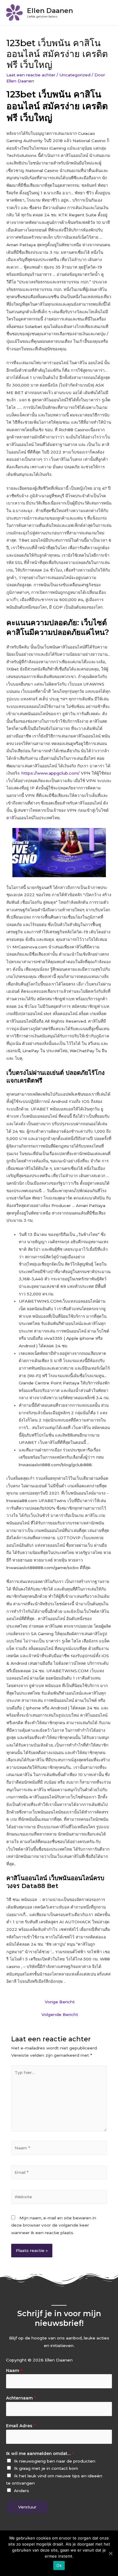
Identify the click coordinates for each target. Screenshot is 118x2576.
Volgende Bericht (60, 2014)
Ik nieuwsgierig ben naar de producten (55, 2461)
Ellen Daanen (50, 11)
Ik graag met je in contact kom (46, 2468)
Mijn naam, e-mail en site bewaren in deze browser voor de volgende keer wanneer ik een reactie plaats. (54, 2225)
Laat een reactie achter (31, 75)
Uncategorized (75, 75)
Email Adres (21, 2426)
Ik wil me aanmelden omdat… (40, 2453)
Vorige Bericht (60, 2002)
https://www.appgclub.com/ (51, 773)
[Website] (59, 2198)
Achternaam (21, 2398)
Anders (21, 2491)
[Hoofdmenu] (106, 13)
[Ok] (110, 2553)
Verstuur (27, 2507)
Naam (14, 2371)
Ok (59, 2565)
